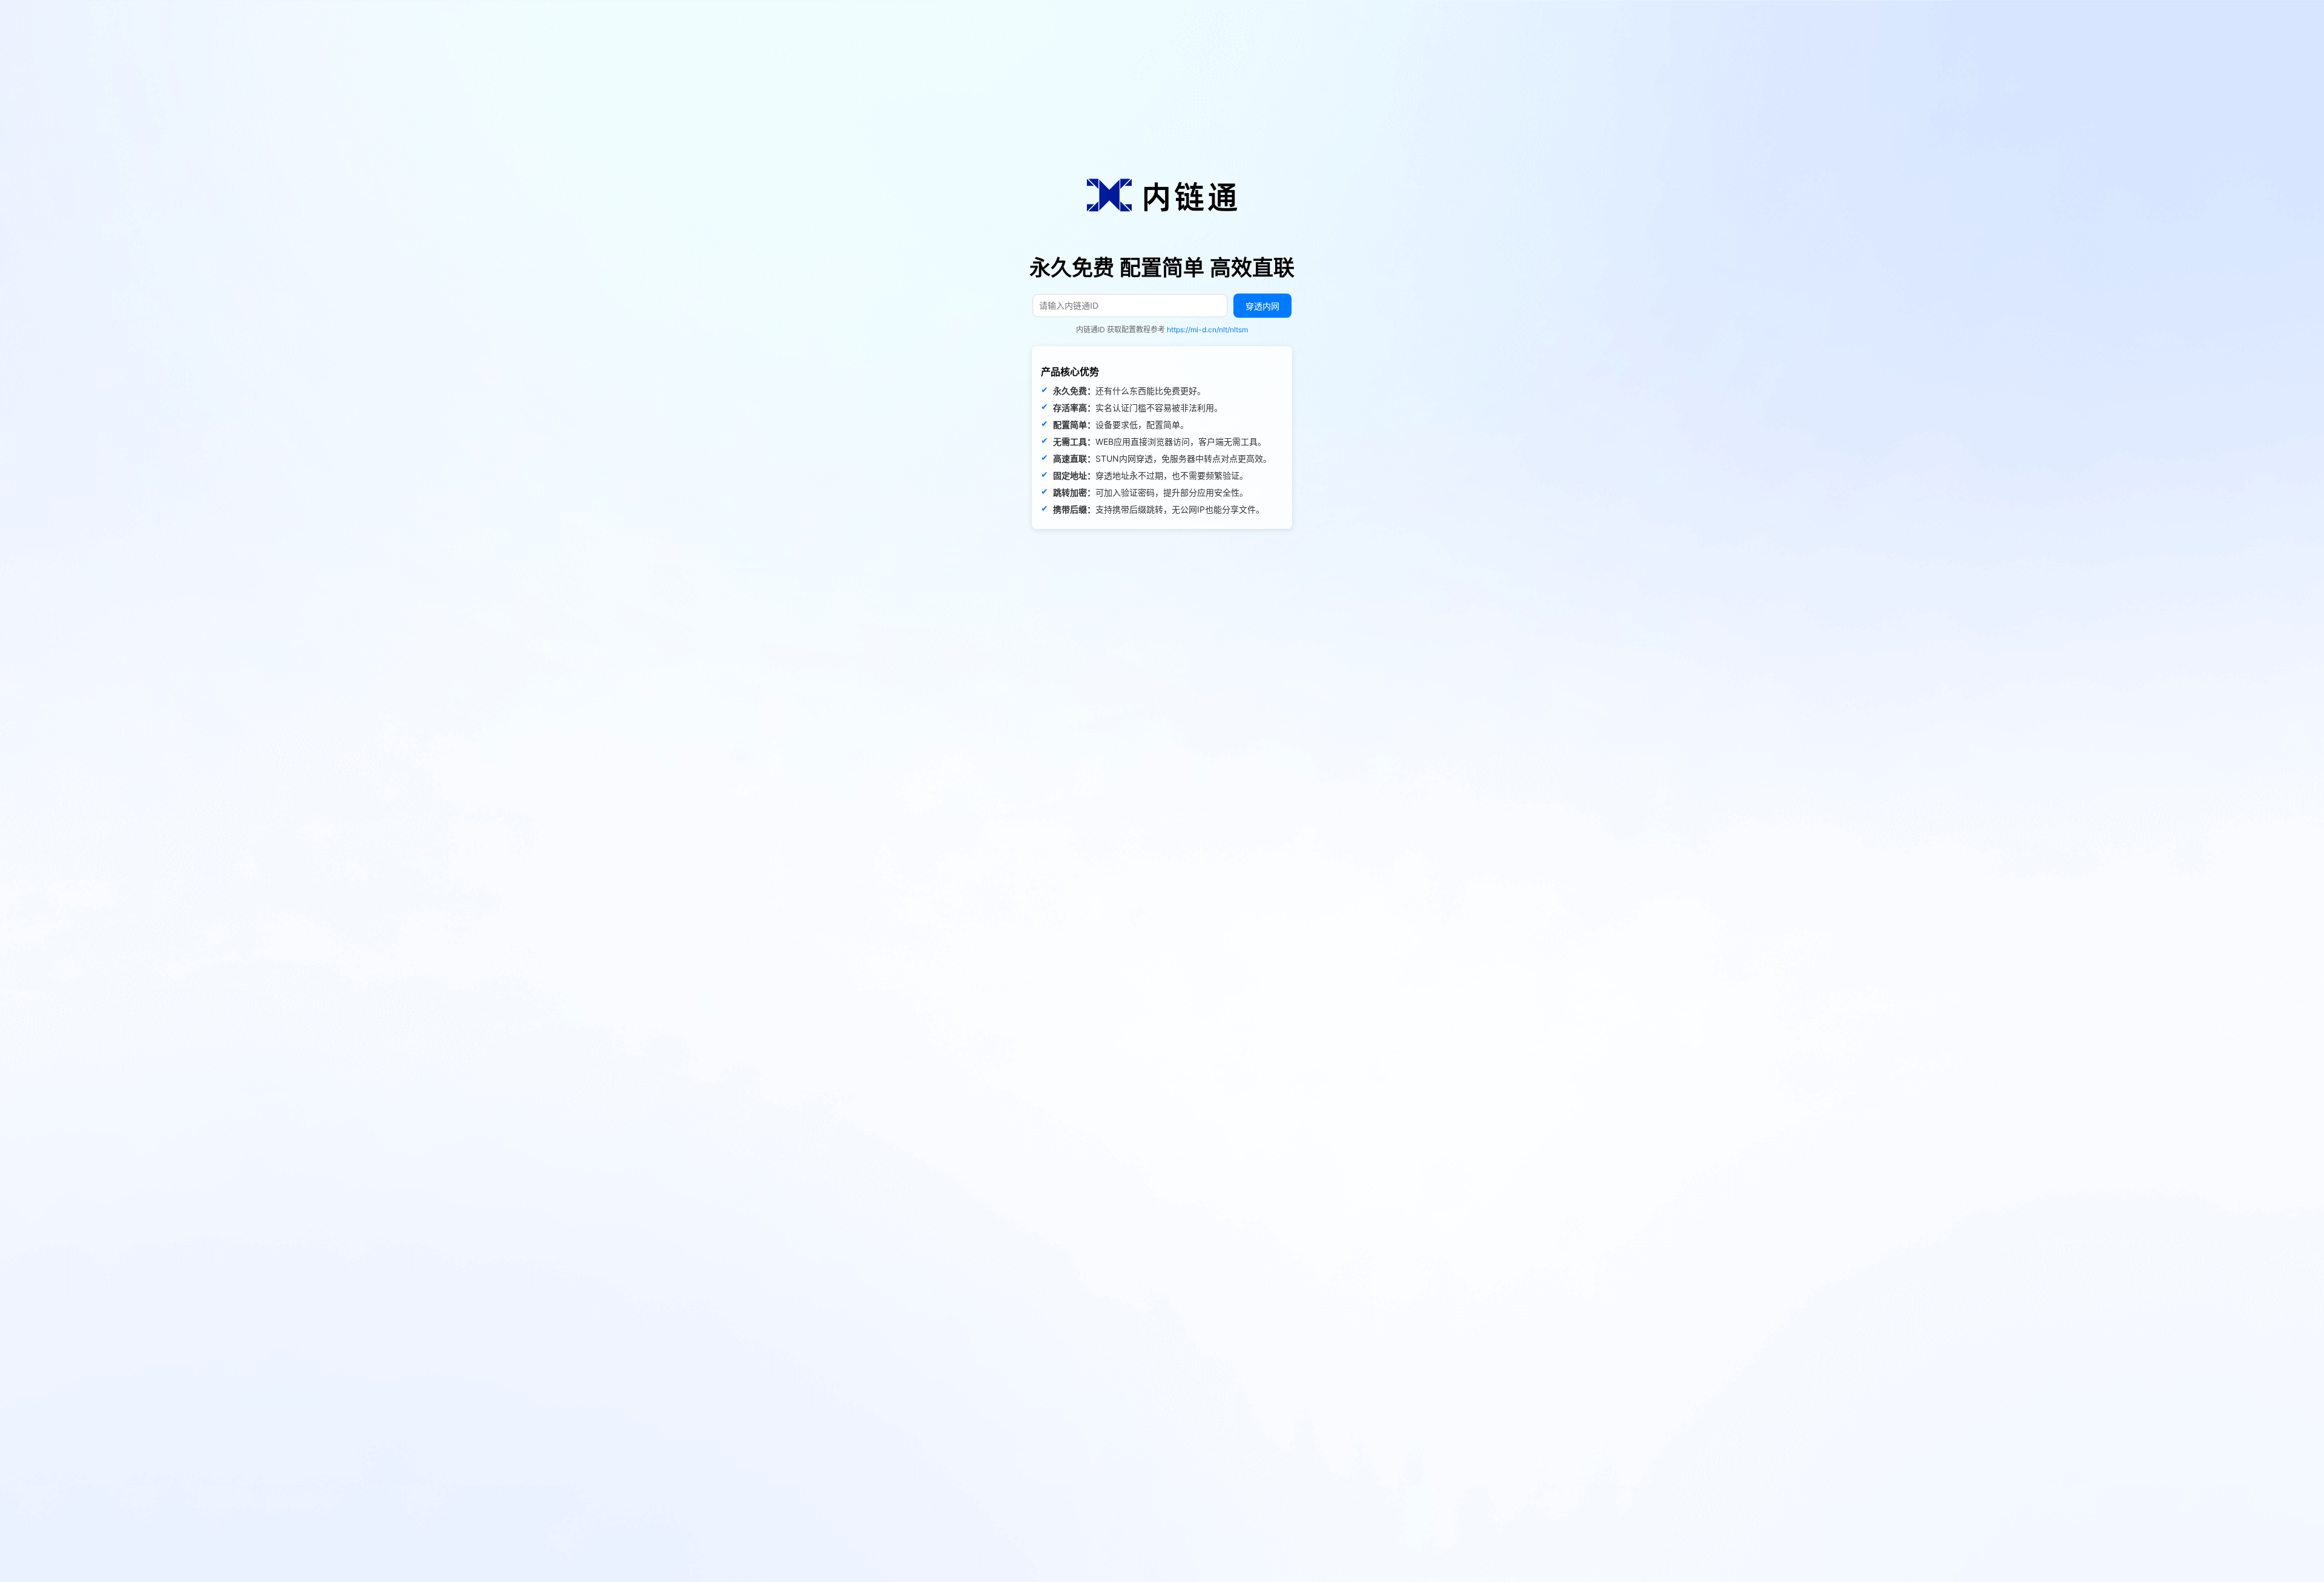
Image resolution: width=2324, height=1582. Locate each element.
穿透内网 (1262, 306)
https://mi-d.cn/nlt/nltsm (1207, 330)
